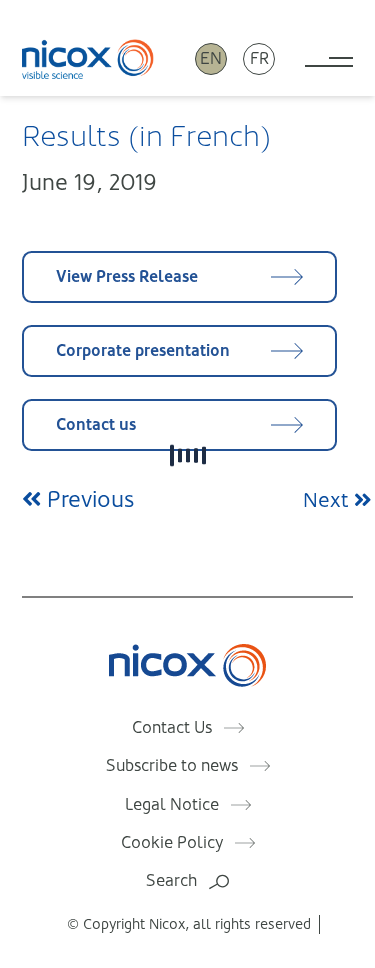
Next (328, 500)
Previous (87, 499)
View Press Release (127, 276)
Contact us (96, 424)
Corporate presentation (143, 350)
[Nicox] (88, 58)
